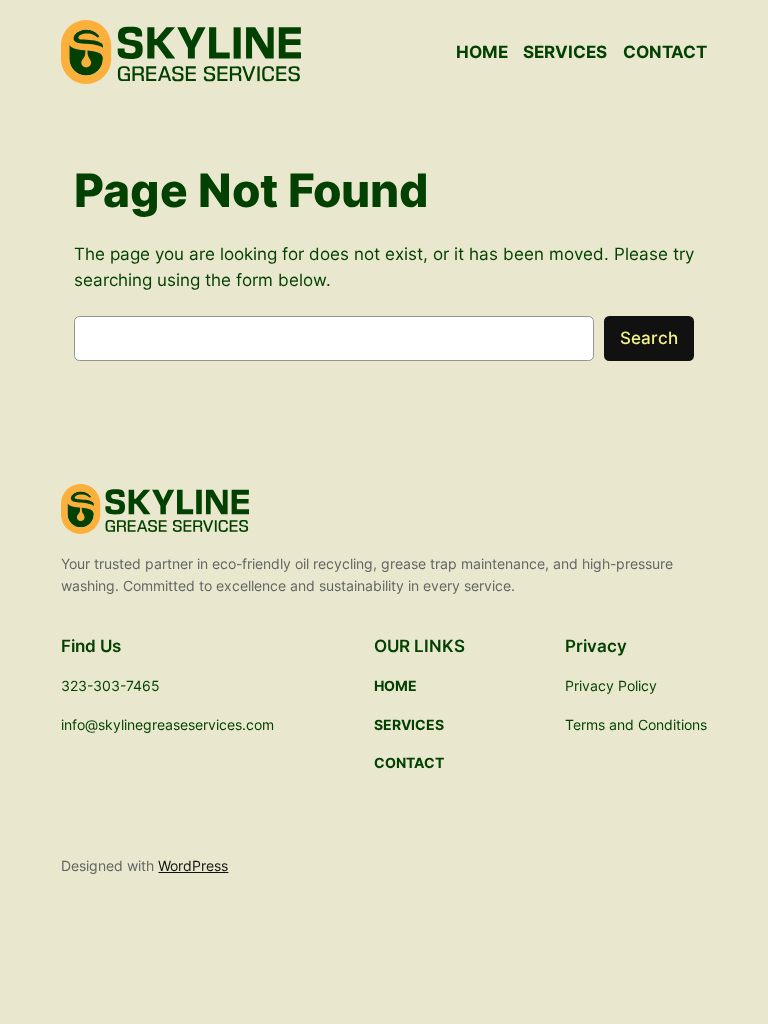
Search (649, 338)
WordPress (193, 865)
